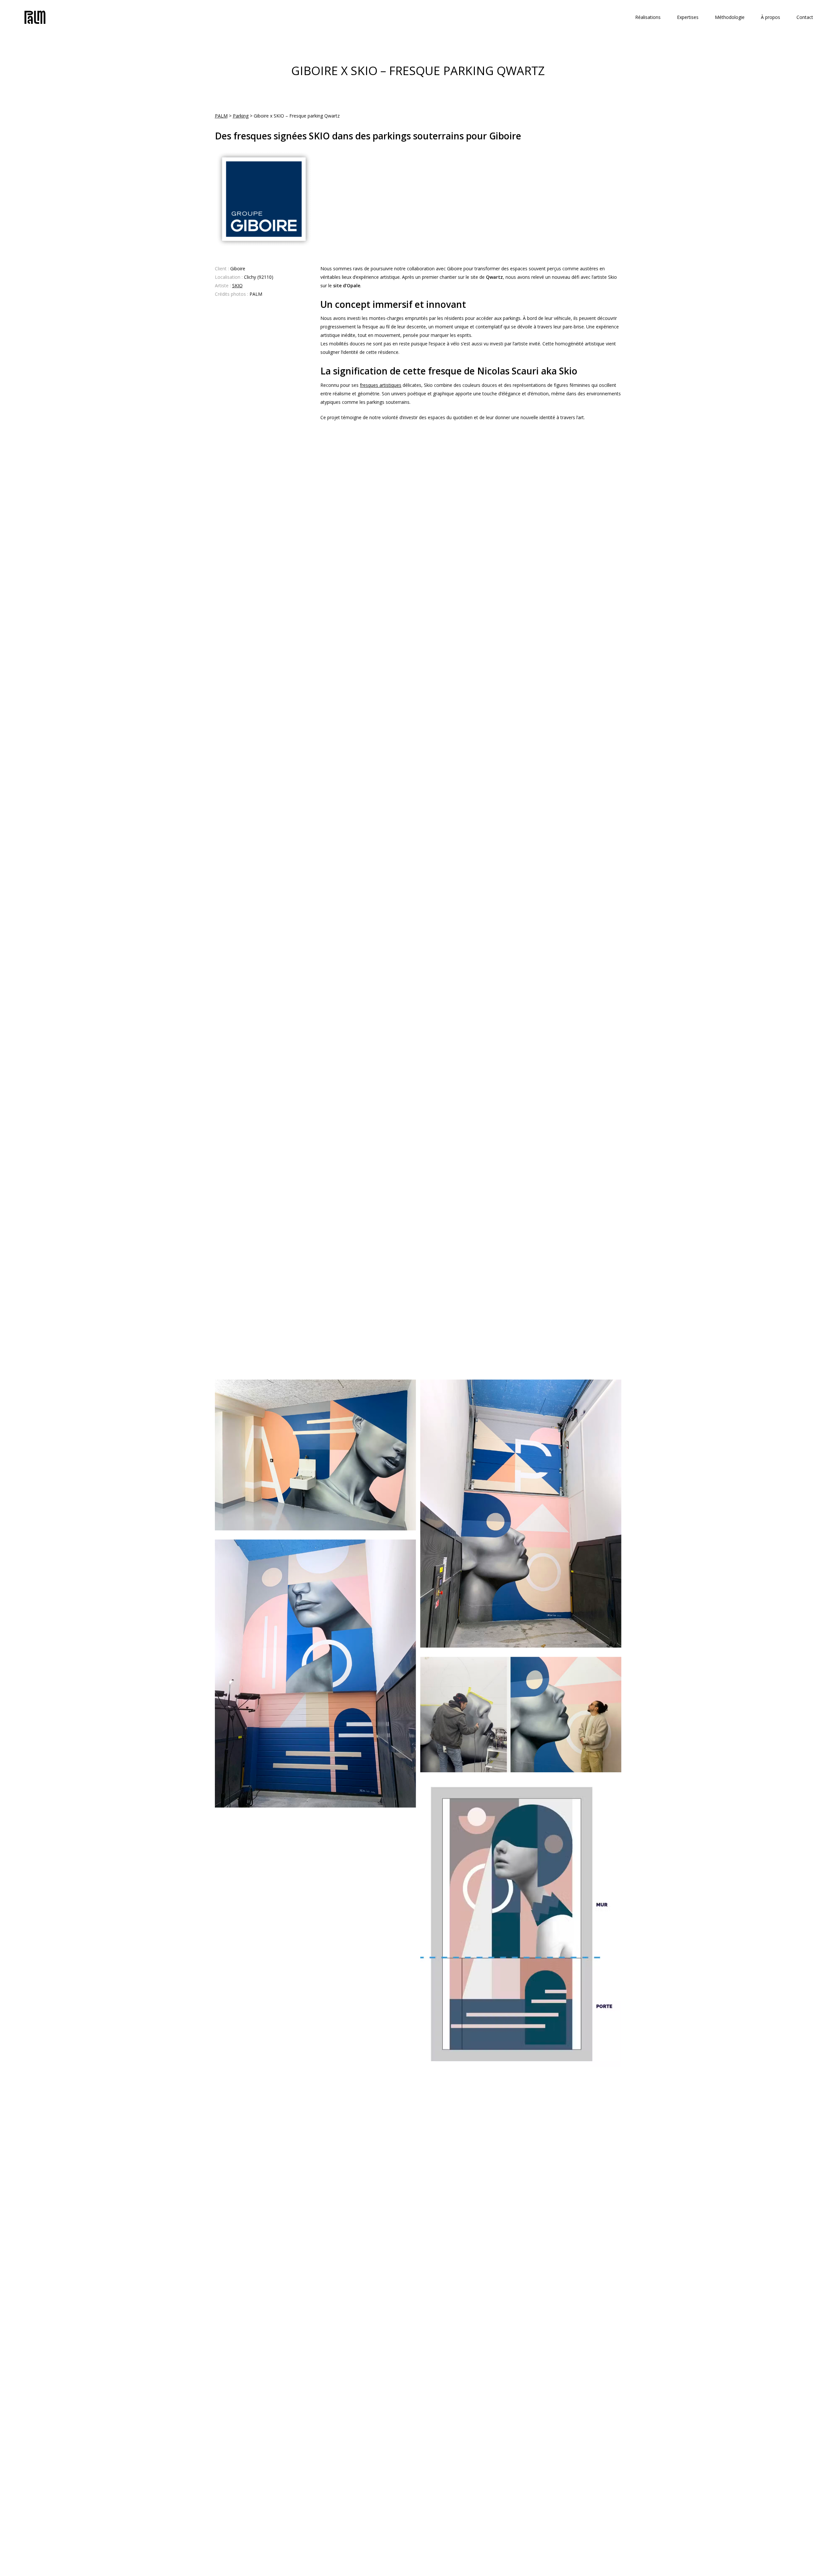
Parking (241, 116)
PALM (221, 116)
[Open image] (315, 1455)
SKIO (237, 285)
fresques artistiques (381, 385)
